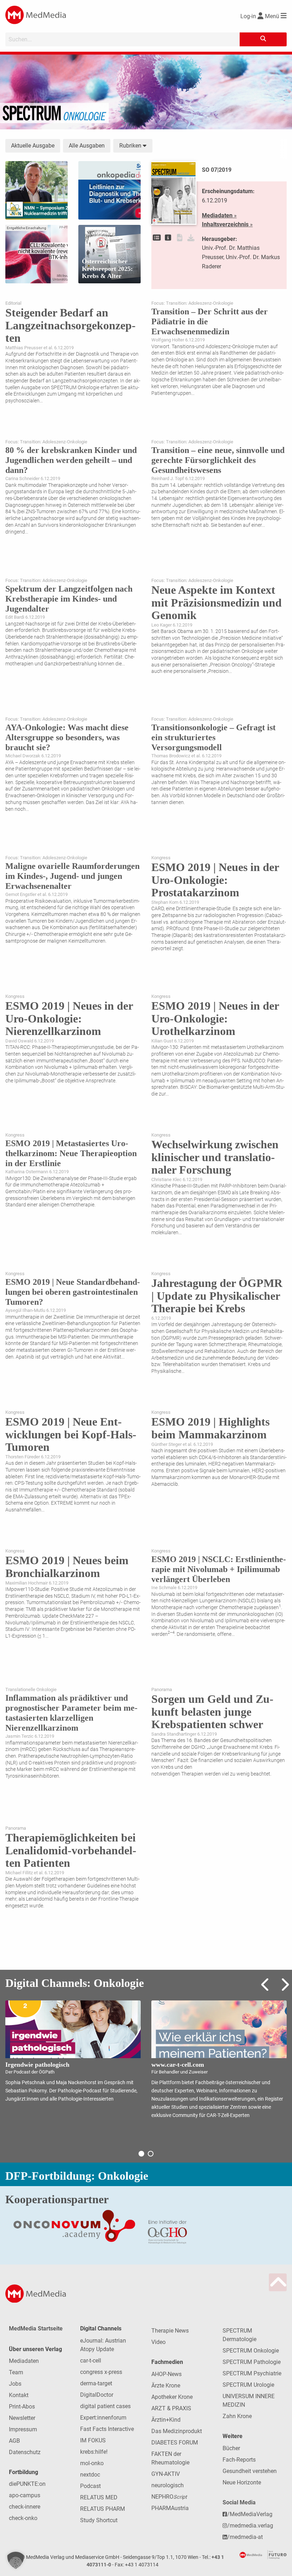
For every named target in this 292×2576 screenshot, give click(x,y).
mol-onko (92, 2463)
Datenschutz (25, 2452)
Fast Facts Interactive (107, 2429)
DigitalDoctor (97, 2395)
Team (16, 2372)
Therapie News (170, 2331)
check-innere (25, 2507)
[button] (16, 2560)
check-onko (23, 2518)
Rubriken (131, 146)
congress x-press (101, 2372)
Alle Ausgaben (87, 146)
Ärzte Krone (166, 2386)
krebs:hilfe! (94, 2452)
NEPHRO (169, 2497)
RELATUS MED (99, 2497)
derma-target (96, 2383)
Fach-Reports (239, 2460)
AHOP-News (166, 2374)
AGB (14, 2441)
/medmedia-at (245, 2537)
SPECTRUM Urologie (248, 2385)
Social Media (239, 2502)
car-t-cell (91, 2361)
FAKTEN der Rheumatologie (170, 2458)
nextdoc (90, 2475)
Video (158, 2342)
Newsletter (22, 2418)
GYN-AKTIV (166, 2474)
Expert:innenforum (103, 2418)
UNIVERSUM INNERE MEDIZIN (249, 2400)
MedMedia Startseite (36, 2328)
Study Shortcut (99, 2520)
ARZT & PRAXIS (171, 2408)
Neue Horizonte (242, 2482)
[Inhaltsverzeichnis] (157, 238)
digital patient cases (105, 2406)
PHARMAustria (170, 2508)
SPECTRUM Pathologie (252, 2362)
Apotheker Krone (172, 2397)
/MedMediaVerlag (250, 2514)
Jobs (15, 2384)
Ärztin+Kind (166, 2420)
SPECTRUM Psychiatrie (252, 2373)
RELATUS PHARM (103, 2509)
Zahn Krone (237, 2416)
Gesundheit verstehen (250, 2471)
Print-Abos (22, 2407)
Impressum (23, 2429)
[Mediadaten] (168, 238)
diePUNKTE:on (27, 2484)
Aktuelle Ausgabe (33, 146)
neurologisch (168, 2485)
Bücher (231, 2448)
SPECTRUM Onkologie (251, 2351)
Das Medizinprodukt (177, 2431)
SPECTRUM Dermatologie (239, 2335)
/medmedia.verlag (250, 2526)
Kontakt (19, 2395)
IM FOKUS (93, 2440)
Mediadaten (24, 2361)
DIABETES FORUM (175, 2443)
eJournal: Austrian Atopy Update (103, 2345)
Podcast (90, 2486)
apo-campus (25, 2495)
